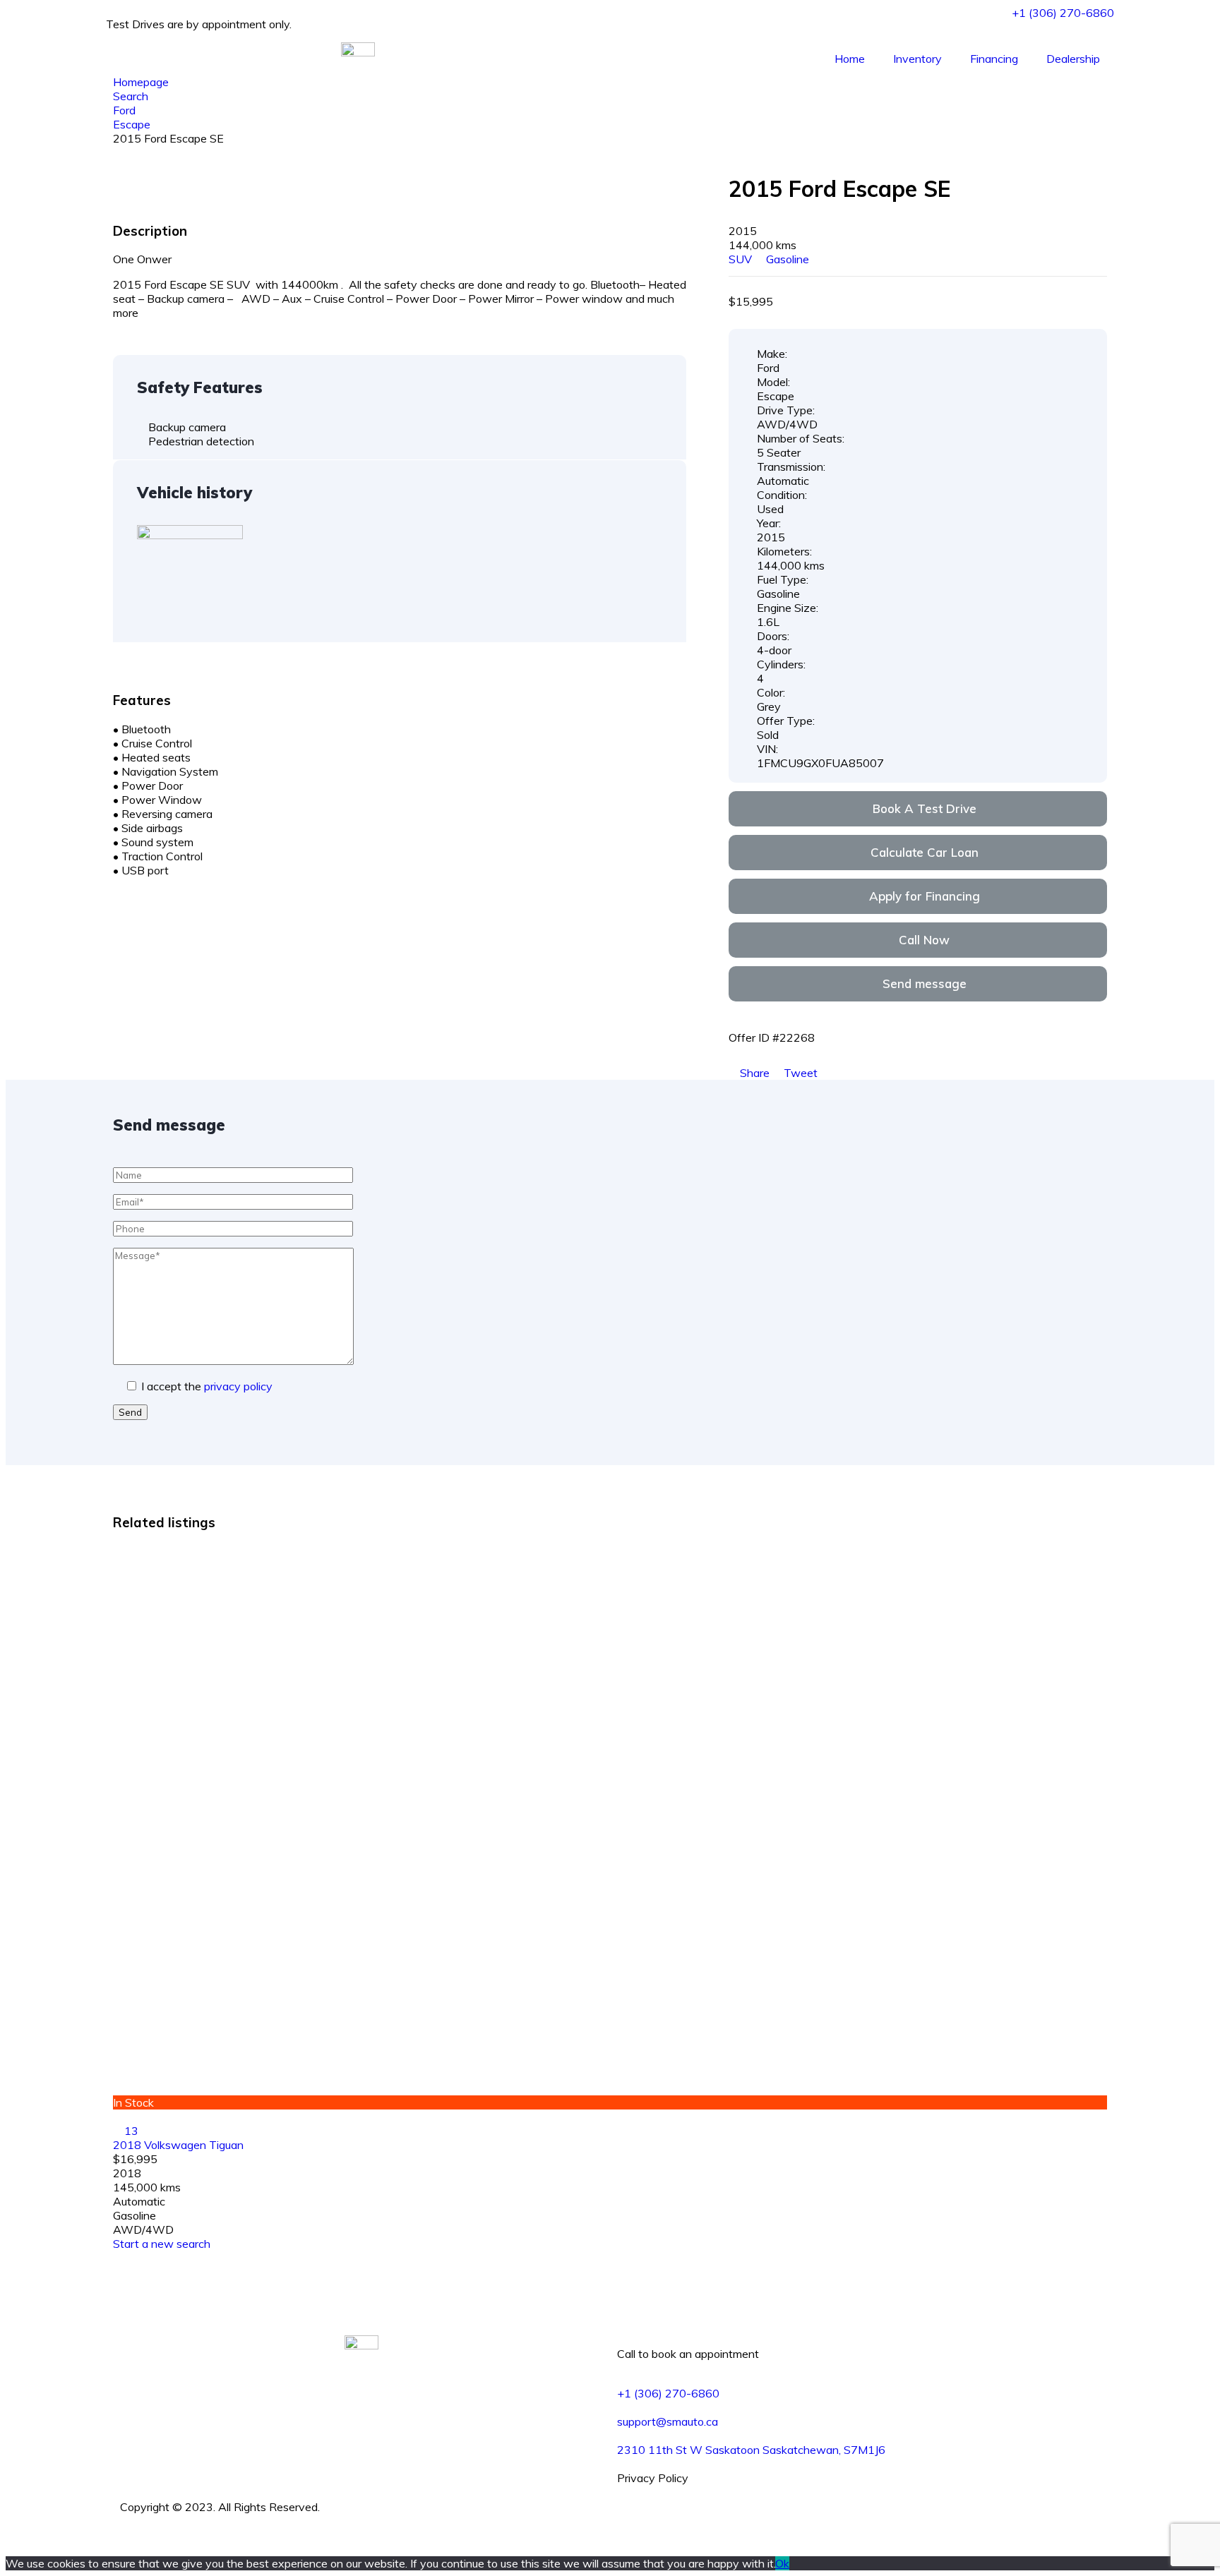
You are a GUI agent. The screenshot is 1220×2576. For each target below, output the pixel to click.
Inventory (917, 59)
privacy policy (238, 1386)
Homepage (141, 82)
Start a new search (162, 2244)
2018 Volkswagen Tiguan (178, 2145)
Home (850, 59)
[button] (918, 809)
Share (755, 1073)
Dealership (1073, 59)
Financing (994, 59)
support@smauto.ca (668, 2421)
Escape (132, 124)
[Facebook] (621, 2507)
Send (130, 1412)
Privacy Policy (653, 2478)
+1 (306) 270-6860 (668, 2393)
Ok (782, 2563)
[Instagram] (621, 2535)
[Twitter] (621, 2521)
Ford (124, 110)
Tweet (799, 1073)
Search (131, 96)
